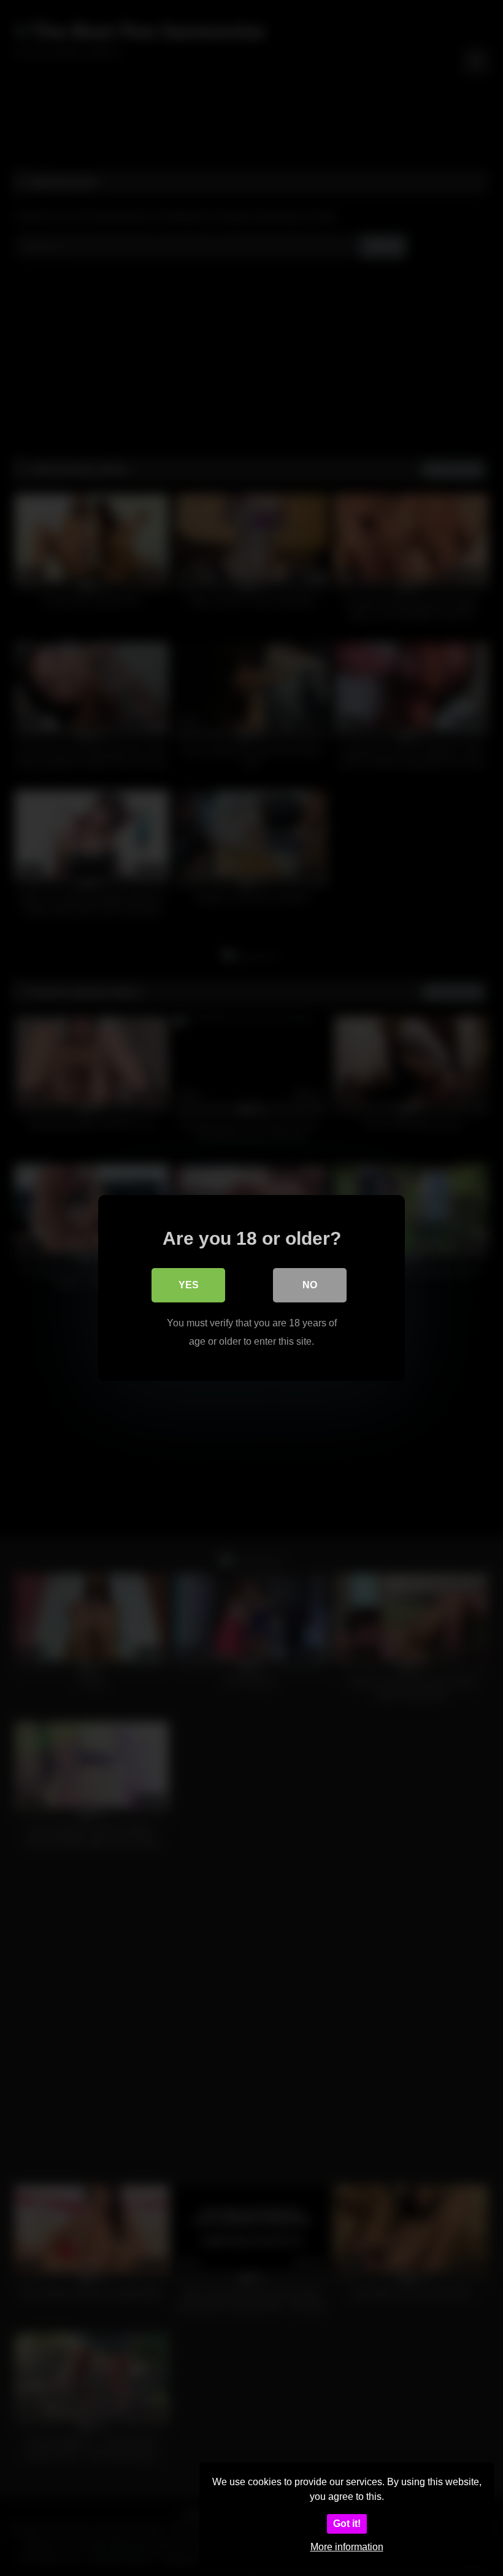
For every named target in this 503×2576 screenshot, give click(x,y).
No (310, 1285)
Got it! (347, 2524)
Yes (189, 1285)
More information (347, 2547)
